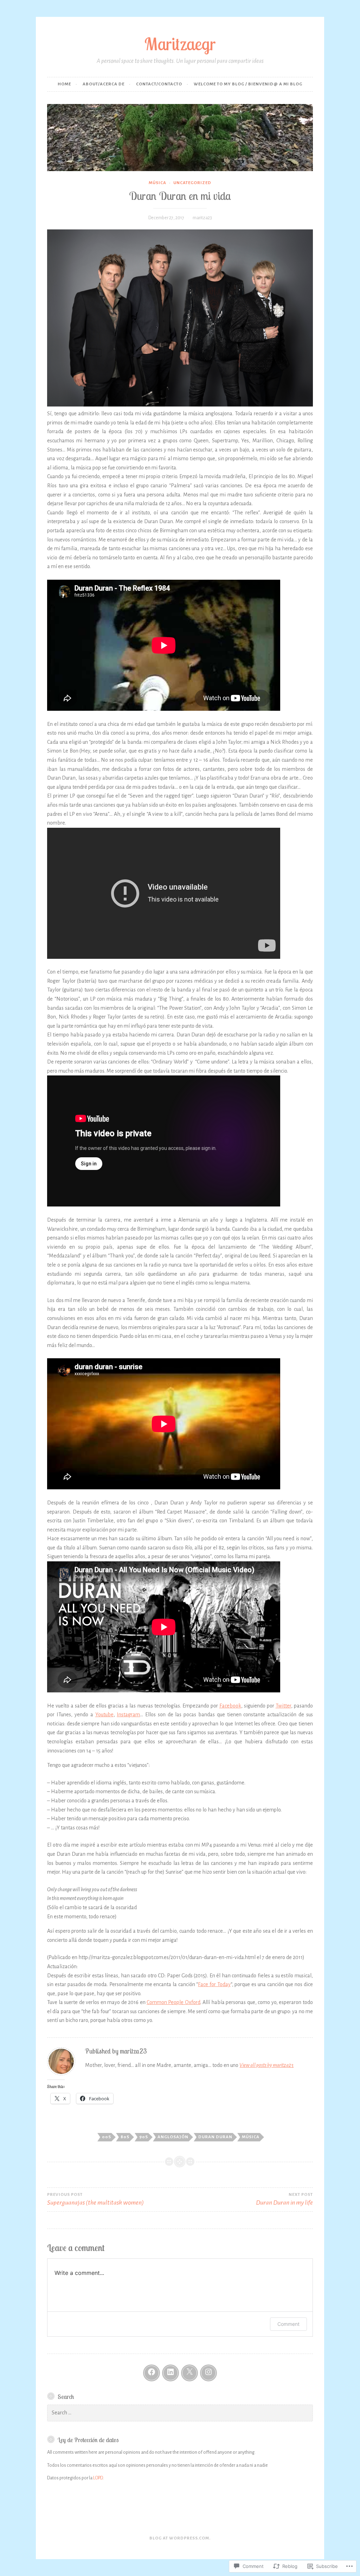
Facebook (230, 1706)
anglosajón (173, 2137)
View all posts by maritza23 (266, 2065)
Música (157, 183)
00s (107, 2137)
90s (144, 2137)
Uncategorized (192, 183)
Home (64, 84)
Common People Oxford (173, 2002)
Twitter (283, 1706)
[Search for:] (180, 2413)
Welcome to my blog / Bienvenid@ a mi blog (248, 84)
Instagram (128, 1715)
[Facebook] (152, 2373)
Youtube (104, 1715)
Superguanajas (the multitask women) (95, 2199)
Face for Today (214, 1984)
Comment (288, 2324)
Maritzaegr (180, 44)
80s (125, 2137)
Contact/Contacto (159, 84)
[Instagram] (208, 2373)
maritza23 (202, 218)
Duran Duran (215, 2137)
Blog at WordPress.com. (180, 2538)
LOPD (98, 2478)
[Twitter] (189, 2373)
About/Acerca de (104, 84)
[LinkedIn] (171, 2373)
